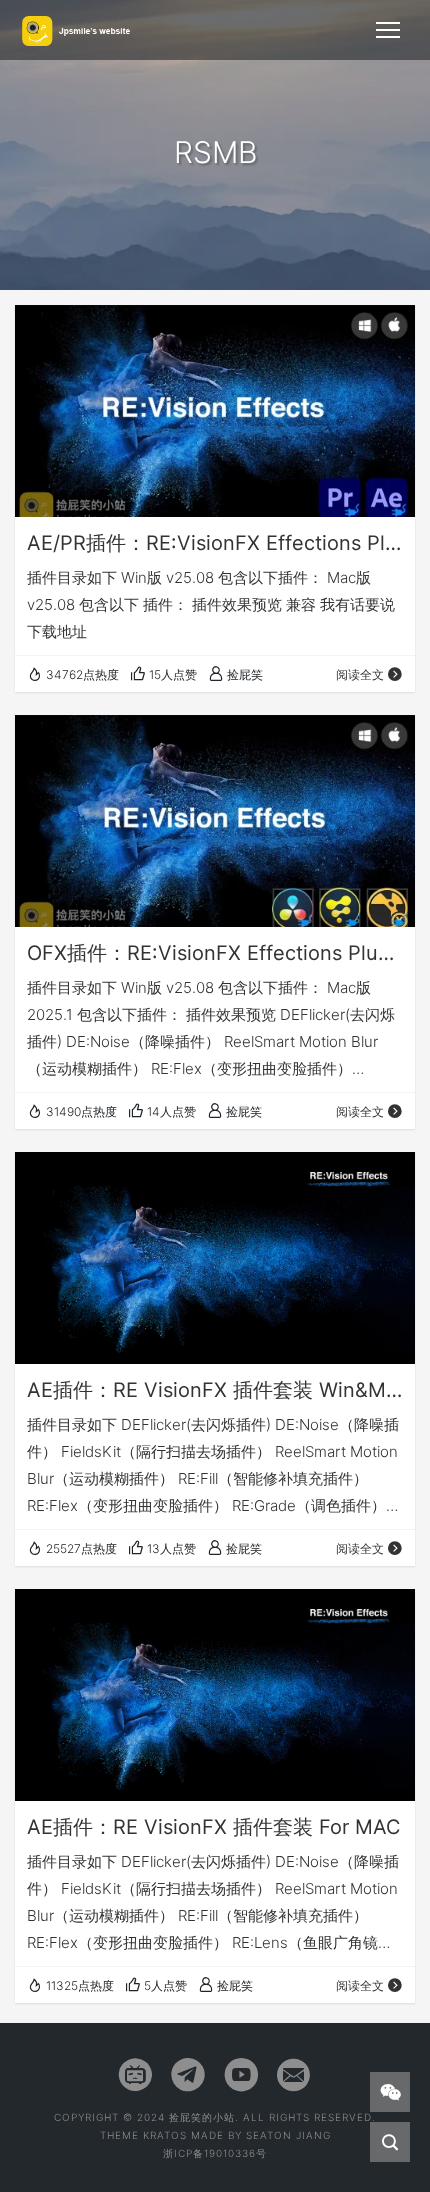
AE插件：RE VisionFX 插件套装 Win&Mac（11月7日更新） (215, 1390)
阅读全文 (360, 674)
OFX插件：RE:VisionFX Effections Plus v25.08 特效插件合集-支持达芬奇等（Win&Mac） (215, 953)
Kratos (165, 2135)
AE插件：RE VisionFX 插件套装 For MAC (214, 1827)
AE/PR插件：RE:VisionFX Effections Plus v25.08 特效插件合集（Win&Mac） (215, 543)
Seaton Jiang (288, 2135)
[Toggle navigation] (388, 30)
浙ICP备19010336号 (215, 2153)
